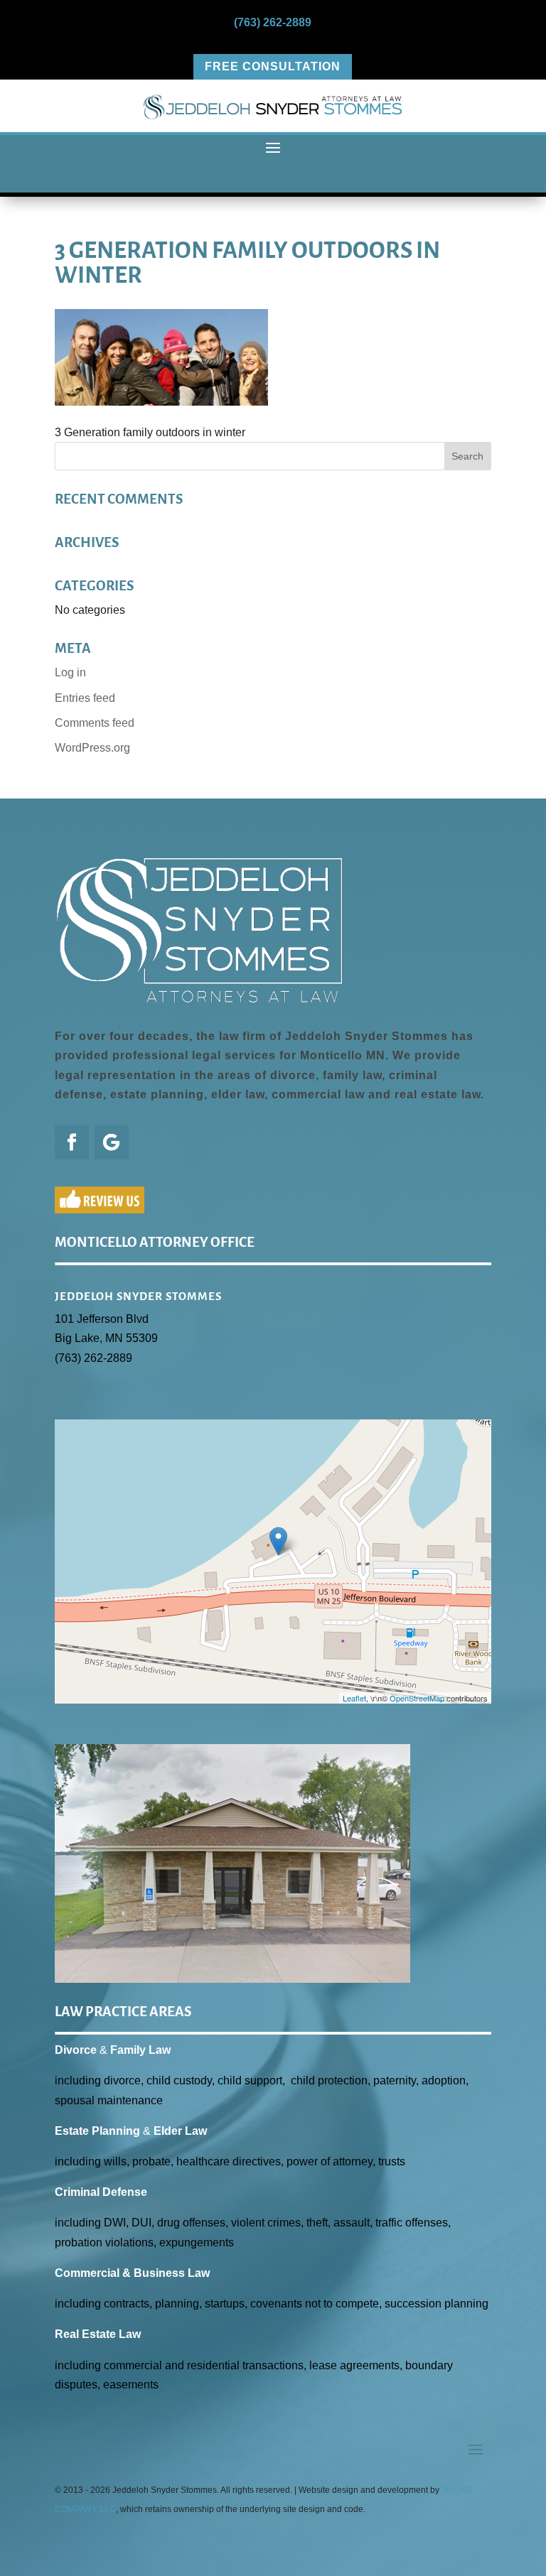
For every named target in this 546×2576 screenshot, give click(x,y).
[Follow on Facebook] (72, 1142)
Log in (70, 672)
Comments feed (95, 723)
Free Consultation (273, 66)
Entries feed (85, 698)
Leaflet (354, 1698)
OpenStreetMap (417, 1698)
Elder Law (180, 2131)
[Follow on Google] (112, 1142)
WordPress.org (92, 748)
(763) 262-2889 (273, 22)
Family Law (140, 2050)
